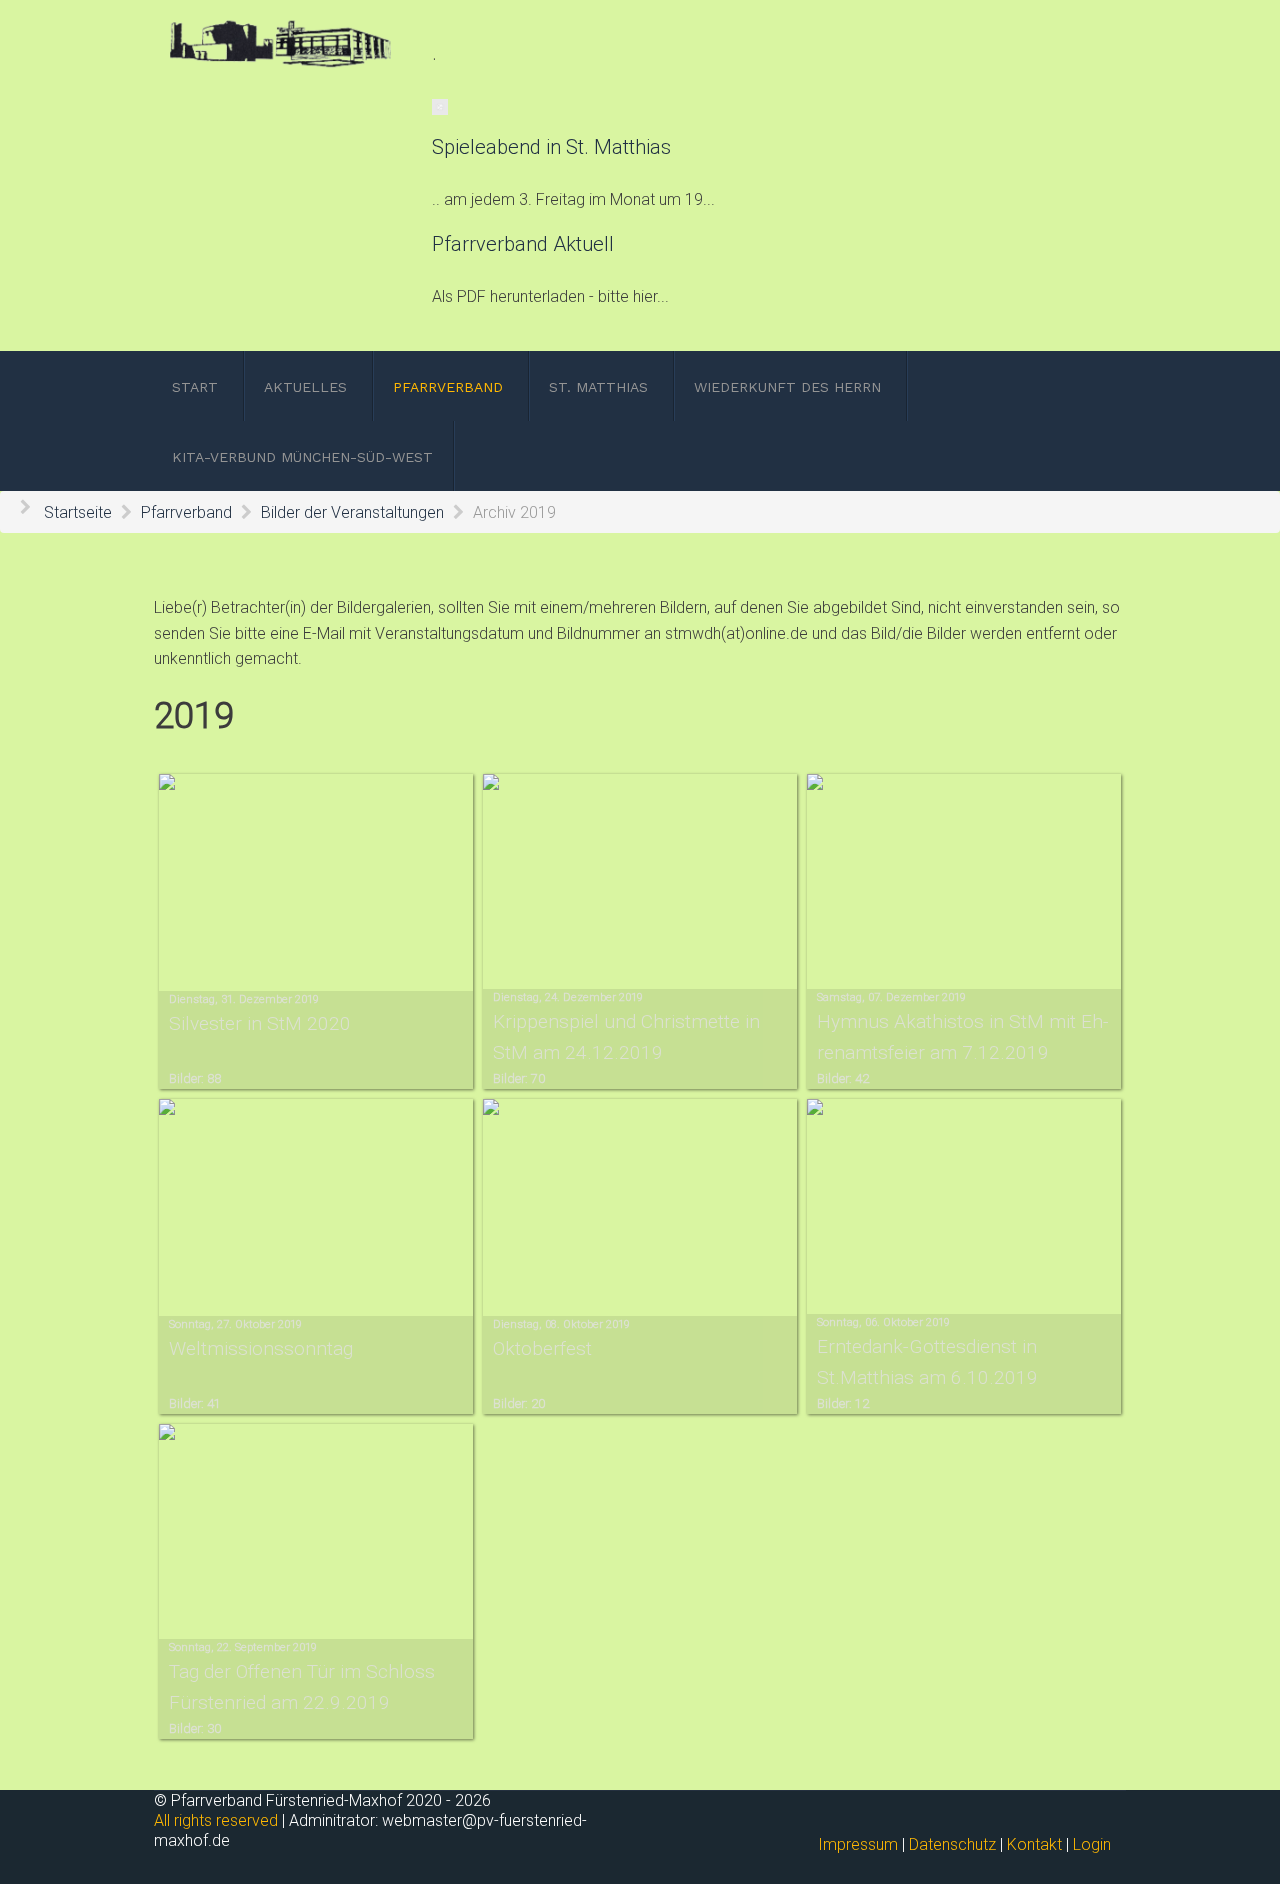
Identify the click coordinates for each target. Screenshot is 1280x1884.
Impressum (858, 1844)
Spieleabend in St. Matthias (551, 147)
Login (1092, 1844)
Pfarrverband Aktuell (523, 244)
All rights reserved (216, 1820)
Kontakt (1034, 1844)
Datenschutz (952, 1844)
